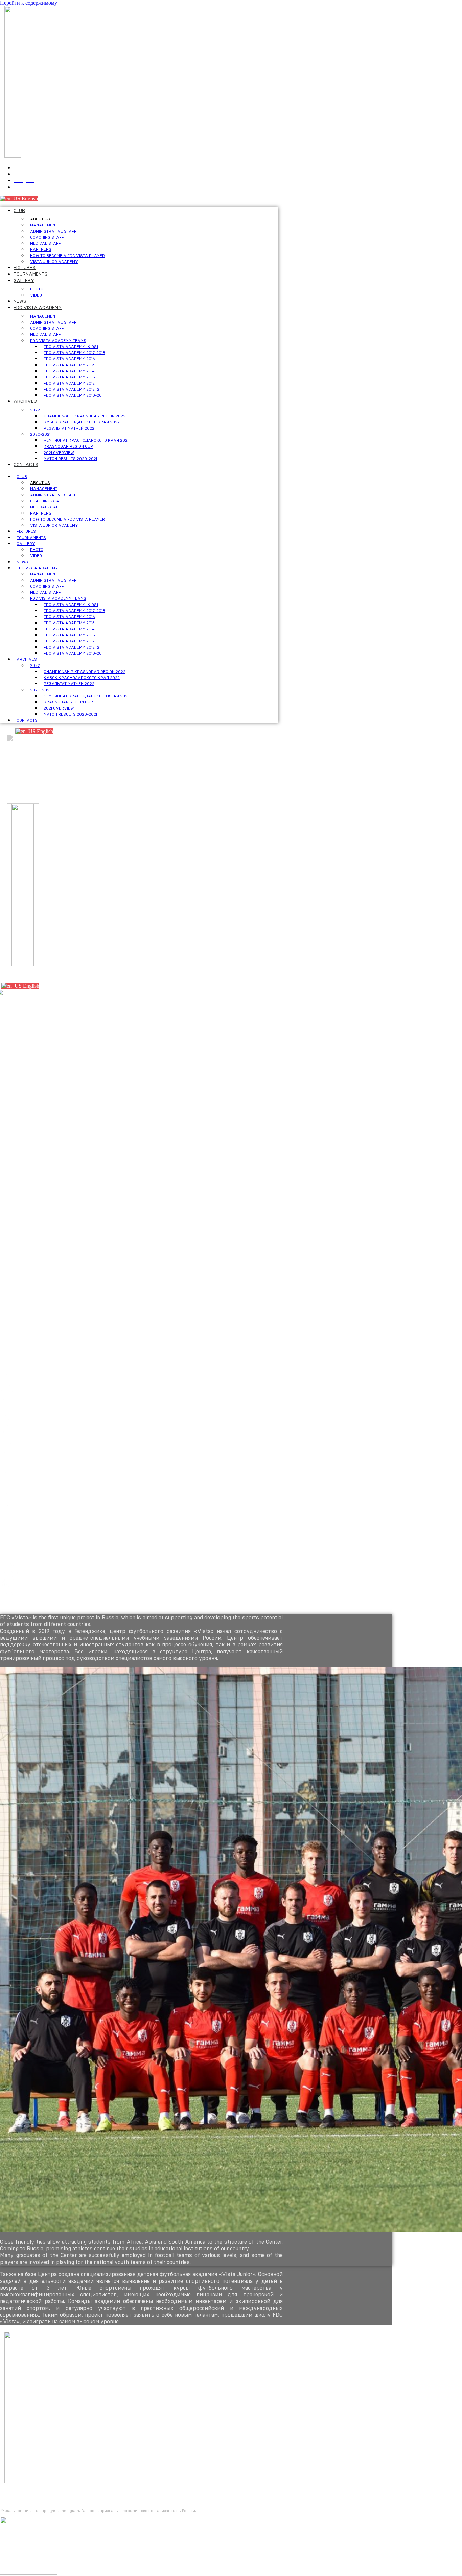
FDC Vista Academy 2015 (69, 365)
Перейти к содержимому (29, 3)
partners (41, 249)
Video (36, 295)
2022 (35, 410)
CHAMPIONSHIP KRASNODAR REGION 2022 (85, 416)
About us (40, 219)
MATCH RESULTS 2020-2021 (70, 459)
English (29, 199)
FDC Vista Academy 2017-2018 (74, 353)
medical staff (45, 243)
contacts (26, 465)
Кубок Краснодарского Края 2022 (82, 422)
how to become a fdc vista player (67, 256)
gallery (24, 281)
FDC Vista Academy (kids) (71, 347)
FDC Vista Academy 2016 (69, 359)
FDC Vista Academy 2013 (69, 377)
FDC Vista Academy (38, 308)
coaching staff (47, 237)
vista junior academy (54, 262)
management (44, 225)
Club (19, 211)
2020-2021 (40, 434)
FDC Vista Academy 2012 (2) (72, 389)
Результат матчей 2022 (69, 428)
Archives (25, 401)
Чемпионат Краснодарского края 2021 (86, 440)
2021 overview (59, 453)
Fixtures (25, 268)
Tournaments (31, 274)
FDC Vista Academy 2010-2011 (74, 395)
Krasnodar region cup (68, 446)
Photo (37, 289)
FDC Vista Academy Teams (58, 341)
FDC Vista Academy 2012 (69, 383)
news (20, 301)
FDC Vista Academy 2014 (69, 371)
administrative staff (53, 231)
